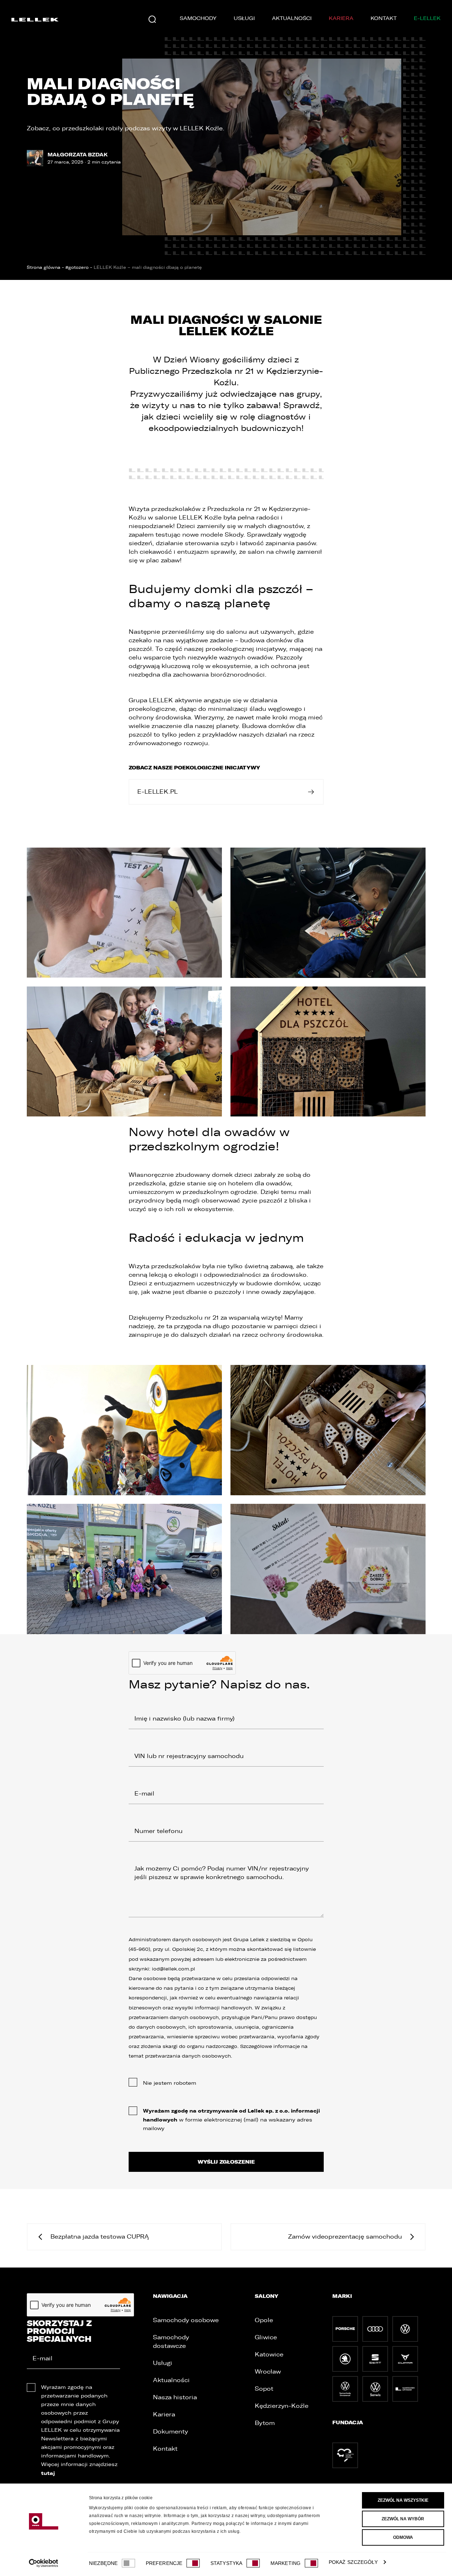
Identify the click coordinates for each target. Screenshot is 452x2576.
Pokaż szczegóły (353, 2562)
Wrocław (268, 2372)
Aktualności (292, 18)
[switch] (193, 2563)
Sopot (264, 2389)
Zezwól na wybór (403, 2519)
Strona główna (44, 267)
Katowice (269, 2354)
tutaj (48, 2473)
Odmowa (403, 2537)
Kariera (341, 18)
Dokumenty (170, 2432)
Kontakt (384, 18)
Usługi (244, 18)
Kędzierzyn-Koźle (282, 2406)
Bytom (265, 2423)
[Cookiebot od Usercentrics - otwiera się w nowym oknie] (43, 2563)
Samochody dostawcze (171, 2342)
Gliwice (266, 2337)
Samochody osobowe (186, 2320)
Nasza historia (175, 2397)
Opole (264, 2320)
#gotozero (77, 267)
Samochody (198, 18)
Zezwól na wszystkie (403, 2500)
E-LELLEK (427, 18)
